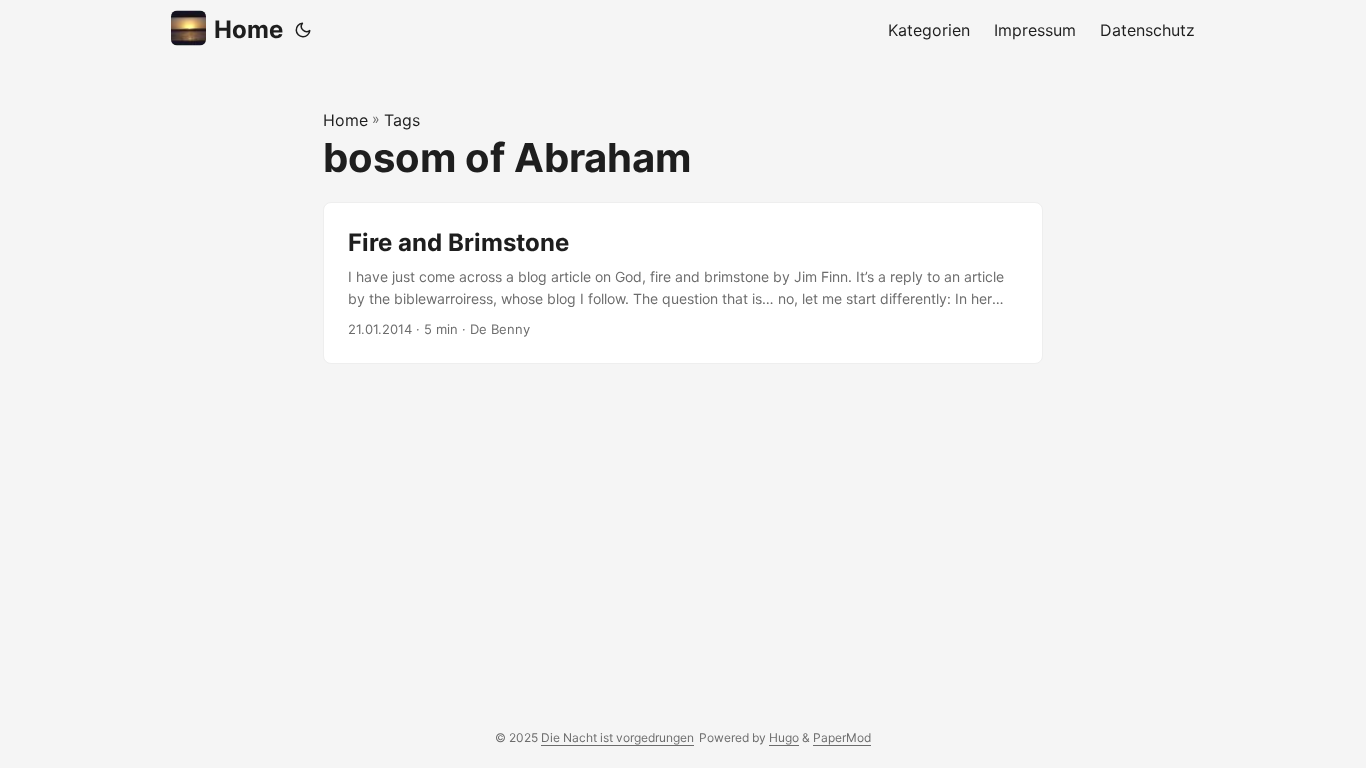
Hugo (784, 737)
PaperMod (842, 737)
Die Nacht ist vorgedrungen (617, 737)
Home (248, 29)
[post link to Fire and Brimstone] (683, 283)
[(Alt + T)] (303, 30)
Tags (402, 120)
